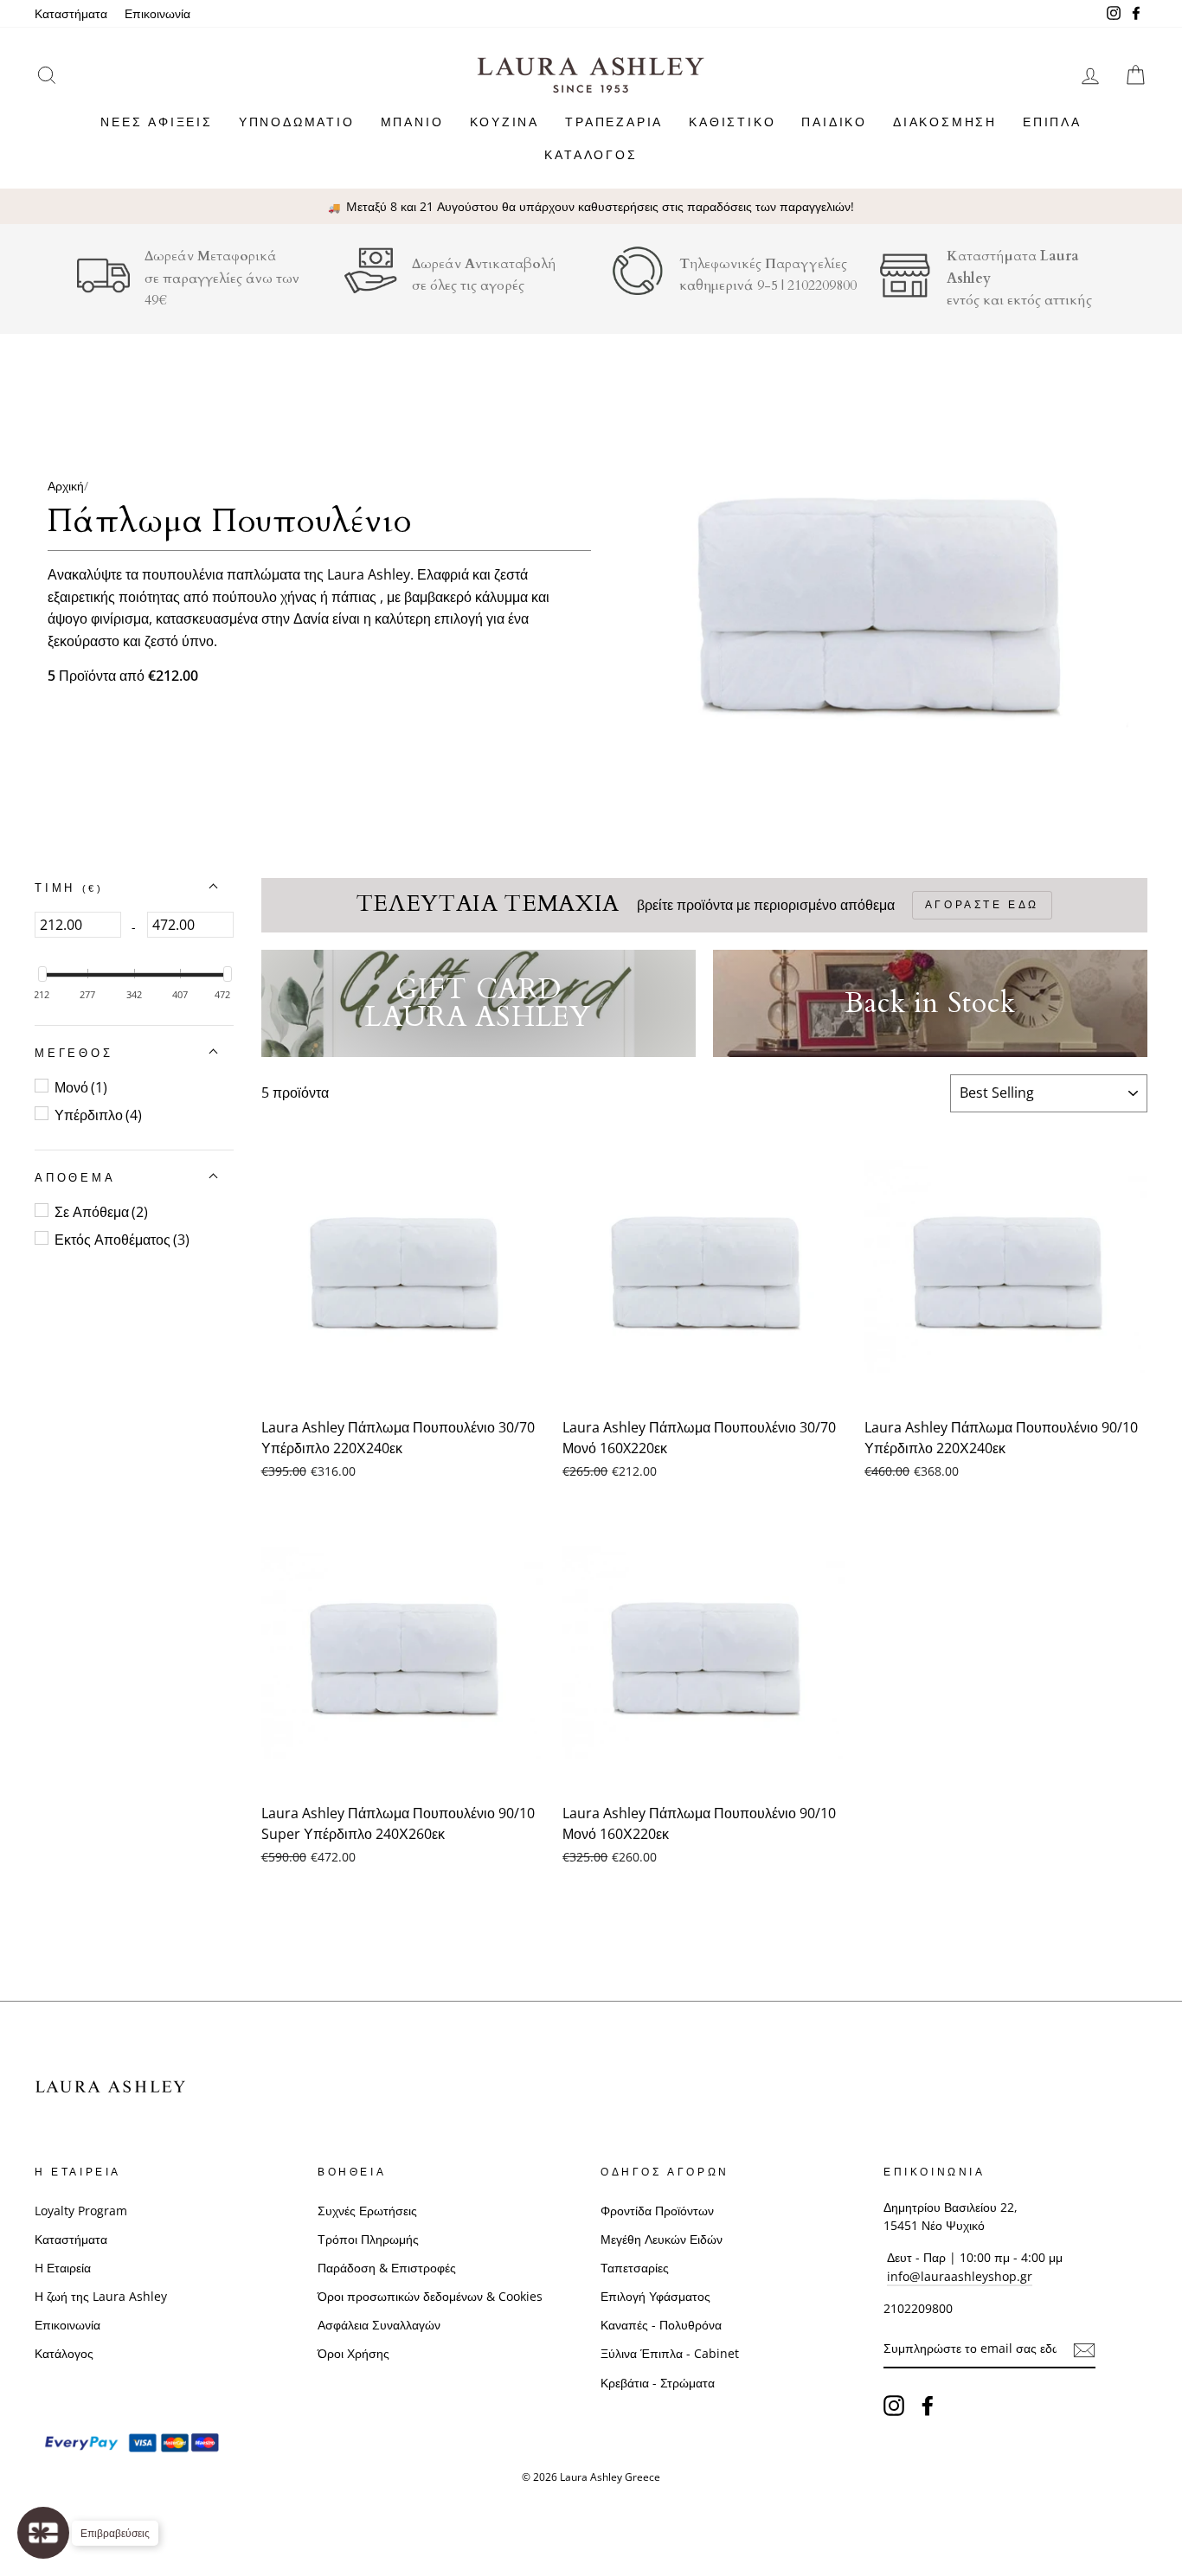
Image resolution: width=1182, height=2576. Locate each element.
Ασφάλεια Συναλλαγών (379, 2325)
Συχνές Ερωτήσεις (367, 2211)
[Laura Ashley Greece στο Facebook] (928, 2405)
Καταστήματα (71, 13)
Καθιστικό (732, 122)
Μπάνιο (412, 122)
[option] (591, 207)
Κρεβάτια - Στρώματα (658, 2383)
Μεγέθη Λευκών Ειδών (662, 2239)
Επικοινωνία (157, 13)
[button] (69, 888)
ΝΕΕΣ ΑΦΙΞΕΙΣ (157, 122)
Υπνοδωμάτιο (297, 122)
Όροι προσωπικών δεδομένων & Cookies (430, 2296)
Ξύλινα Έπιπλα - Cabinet (670, 2353)
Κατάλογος (591, 154)
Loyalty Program (81, 2211)
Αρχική (66, 486)
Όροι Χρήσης (353, 2353)
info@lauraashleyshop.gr (960, 2276)
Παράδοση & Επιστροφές (387, 2268)
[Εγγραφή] (1084, 2349)
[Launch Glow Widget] (43, 2533)
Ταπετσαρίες (635, 2268)
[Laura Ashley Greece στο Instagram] (894, 2405)
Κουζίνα (505, 122)
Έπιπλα (1052, 122)
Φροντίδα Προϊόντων (657, 2211)
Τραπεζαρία (614, 122)
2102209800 (822, 285)
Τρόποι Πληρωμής (368, 2239)
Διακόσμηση (945, 122)
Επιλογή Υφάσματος (655, 2296)
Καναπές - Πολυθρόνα (661, 2325)
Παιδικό (834, 122)
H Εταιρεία (63, 2268)
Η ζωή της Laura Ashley (101, 2296)
